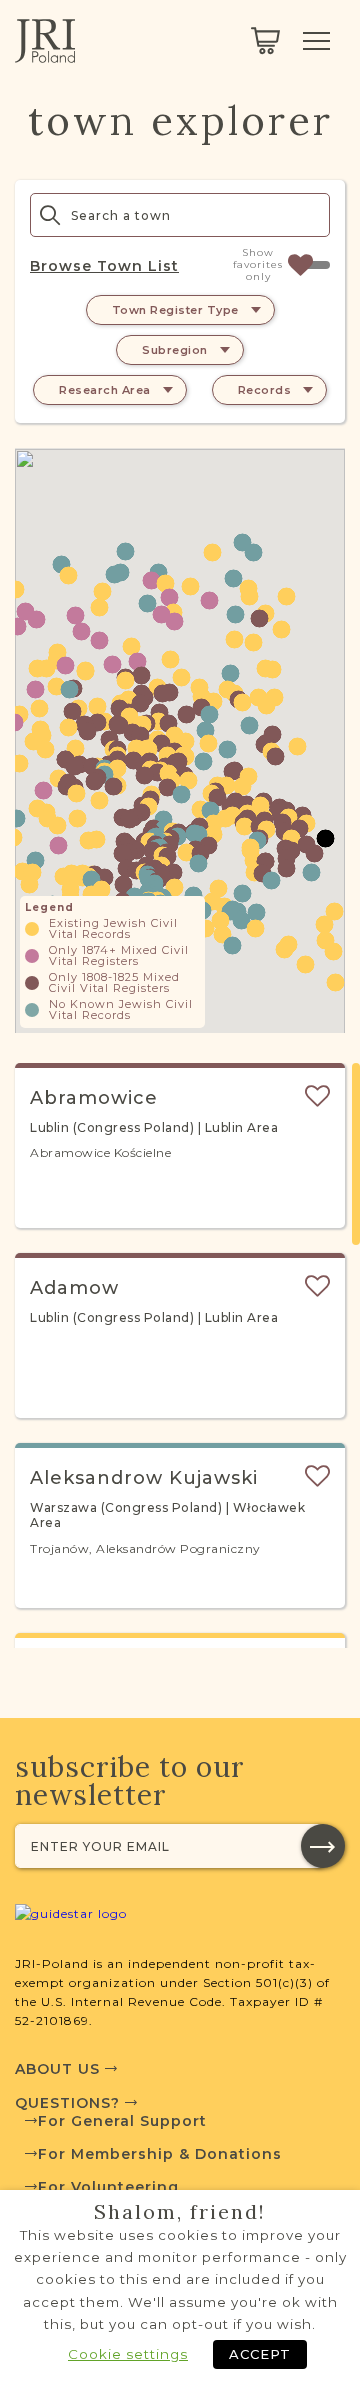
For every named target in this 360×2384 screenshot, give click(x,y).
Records (265, 390)
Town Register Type (175, 310)
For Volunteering (108, 2187)
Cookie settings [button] (128, 2354)
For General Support (122, 2121)
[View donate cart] (265, 41)
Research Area (105, 390)
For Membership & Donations (160, 2154)
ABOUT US (60, 2069)
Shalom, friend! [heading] (180, 2212)
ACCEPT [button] (260, 2354)
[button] (234, 639)
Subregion (175, 350)
